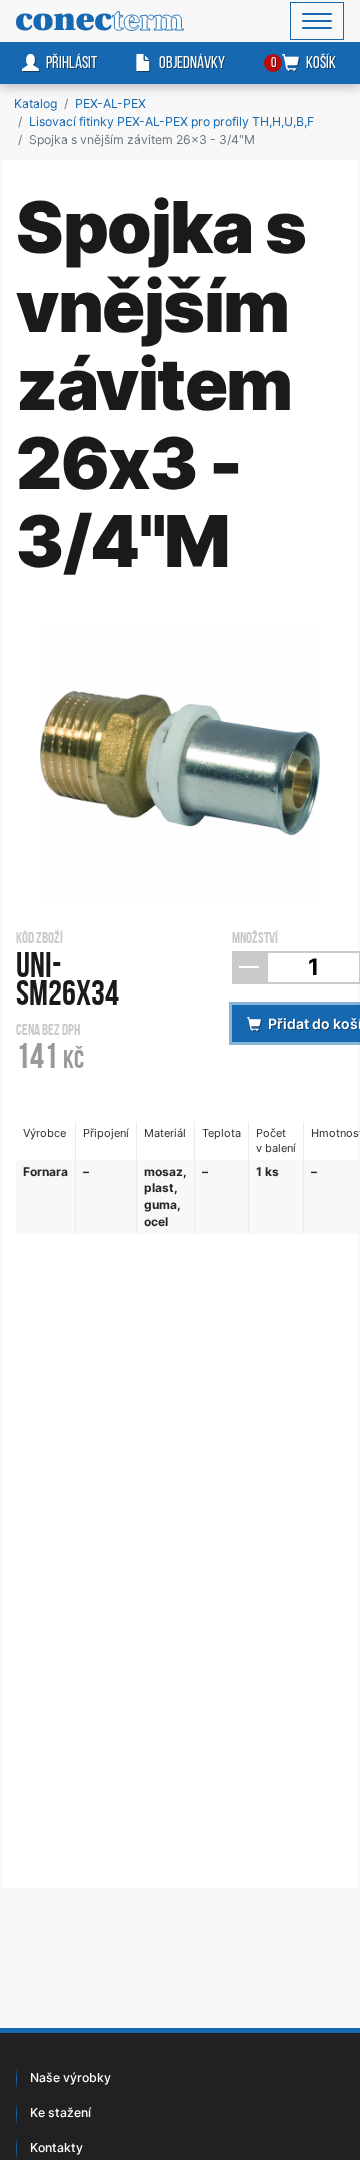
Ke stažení (60, 2112)
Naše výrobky (70, 2077)
